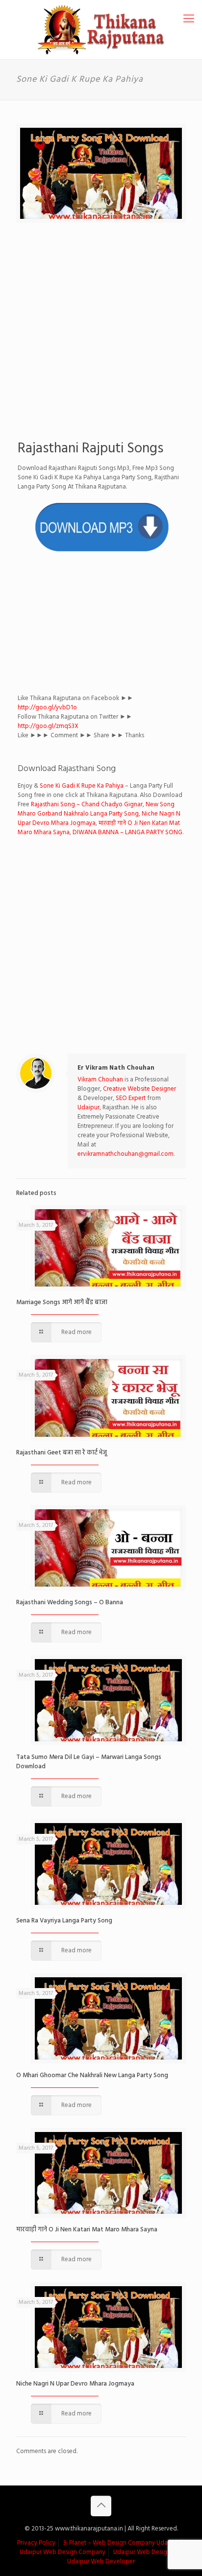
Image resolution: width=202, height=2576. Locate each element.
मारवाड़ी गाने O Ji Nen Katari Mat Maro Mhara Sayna (87, 2230)
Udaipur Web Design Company (63, 2552)
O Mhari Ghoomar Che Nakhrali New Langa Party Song (92, 2075)
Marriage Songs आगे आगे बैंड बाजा (62, 1302)
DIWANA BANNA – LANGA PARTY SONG (127, 832)
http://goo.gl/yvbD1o (47, 708)
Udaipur (88, 1108)
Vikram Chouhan (100, 1080)
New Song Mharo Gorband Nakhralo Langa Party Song (96, 809)
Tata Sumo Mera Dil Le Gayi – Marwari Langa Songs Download (89, 1762)
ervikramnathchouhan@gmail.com (126, 1154)
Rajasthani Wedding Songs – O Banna (70, 1603)
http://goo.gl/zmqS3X (48, 726)
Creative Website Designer (139, 1089)
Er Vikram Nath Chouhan (116, 1068)
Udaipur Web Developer (101, 2562)
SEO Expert (131, 1098)
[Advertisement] (101, 333)
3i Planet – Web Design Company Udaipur (121, 2543)
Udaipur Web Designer (145, 2552)
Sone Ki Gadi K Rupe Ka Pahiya (82, 786)
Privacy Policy (36, 2543)
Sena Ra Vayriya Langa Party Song (64, 1921)
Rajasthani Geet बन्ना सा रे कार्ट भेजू (62, 1453)
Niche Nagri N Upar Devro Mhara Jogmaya (75, 2384)
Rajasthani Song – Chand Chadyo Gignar (87, 805)
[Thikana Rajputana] (101, 30)
